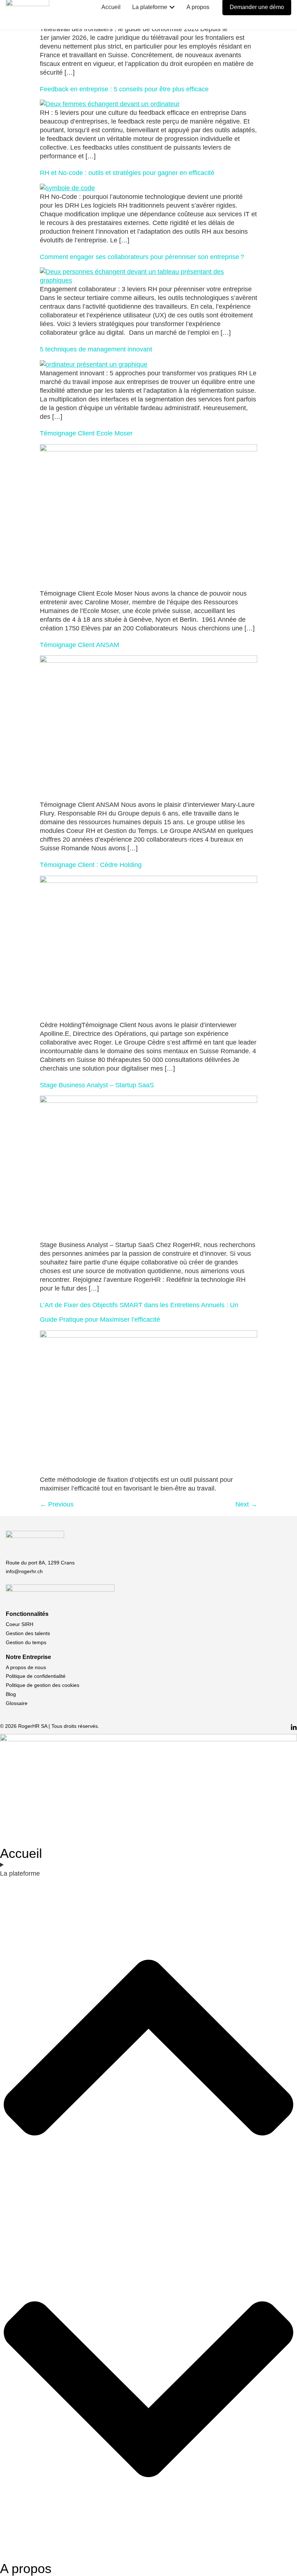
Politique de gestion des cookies (43, 1685)
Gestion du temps (26, 1642)
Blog (11, 1694)
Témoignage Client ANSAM (80, 645)
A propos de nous (26, 1667)
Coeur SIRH (20, 1624)
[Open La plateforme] (172, 7)
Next (246, 1504)
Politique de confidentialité (36, 1676)
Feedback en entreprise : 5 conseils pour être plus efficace (124, 89)
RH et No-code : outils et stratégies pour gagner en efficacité (127, 173)
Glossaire (17, 1703)
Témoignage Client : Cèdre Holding (91, 865)
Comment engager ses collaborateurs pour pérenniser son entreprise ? (142, 257)
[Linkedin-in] (294, 1727)
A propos (26, 2569)
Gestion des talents (28, 1633)
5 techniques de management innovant (96, 349)
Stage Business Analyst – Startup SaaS (98, 1085)
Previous (57, 1504)
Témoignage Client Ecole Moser (86, 433)
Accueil (21, 1853)
